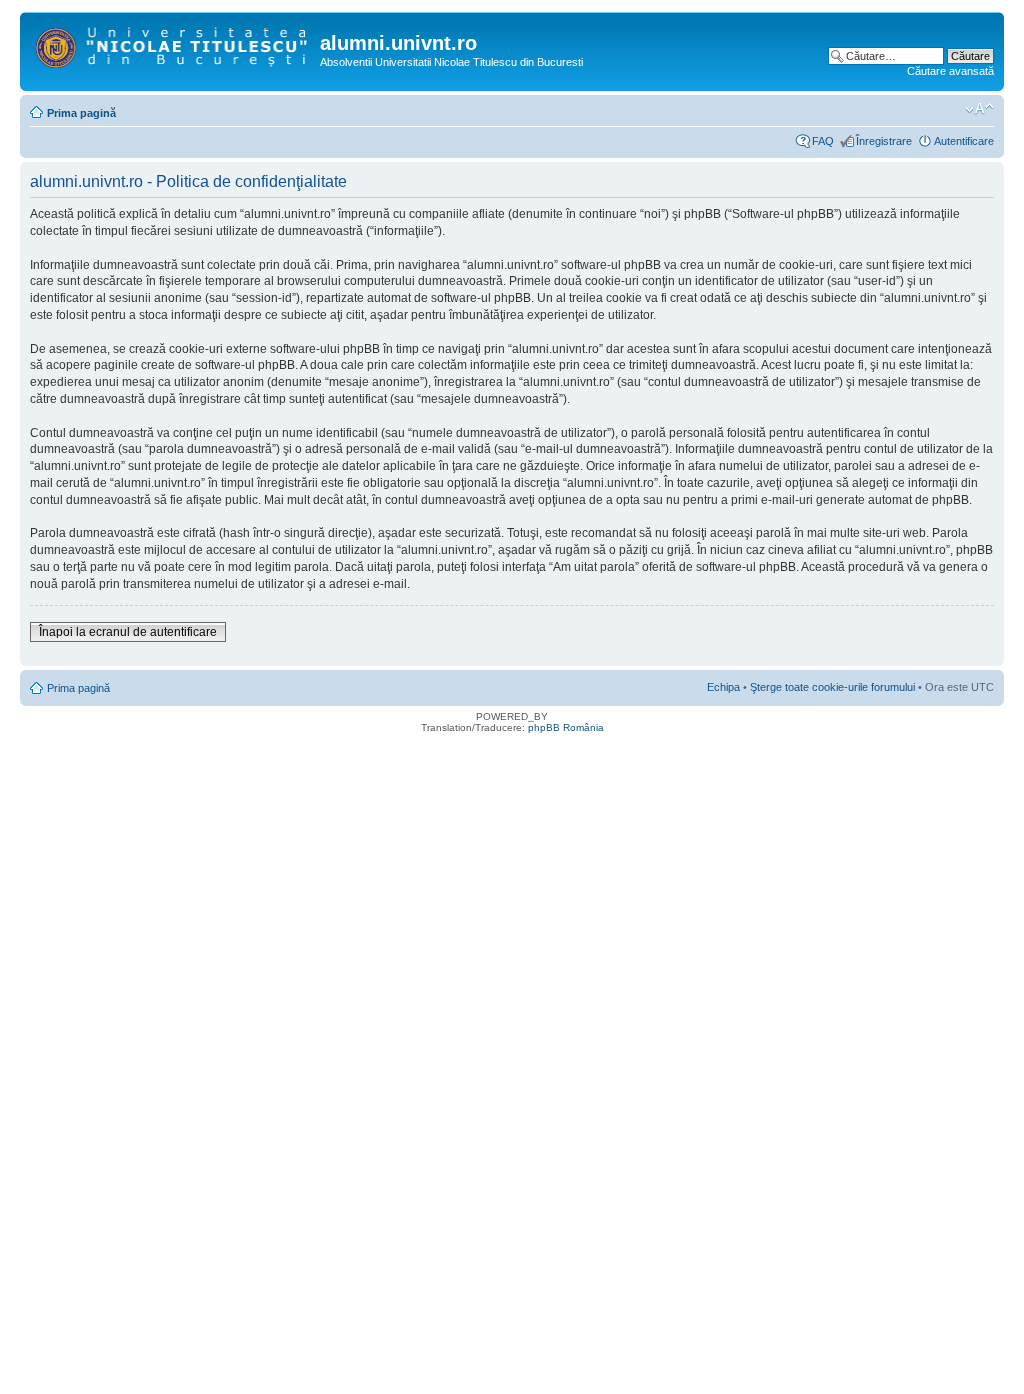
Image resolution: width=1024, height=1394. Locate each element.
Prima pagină (81, 113)
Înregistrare (884, 141)
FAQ (823, 141)
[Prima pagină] (172, 44)
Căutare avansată (950, 71)
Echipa (723, 687)
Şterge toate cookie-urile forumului (832, 687)
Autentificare (964, 141)
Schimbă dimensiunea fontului (979, 109)
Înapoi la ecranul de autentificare (128, 632)
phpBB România (566, 727)
